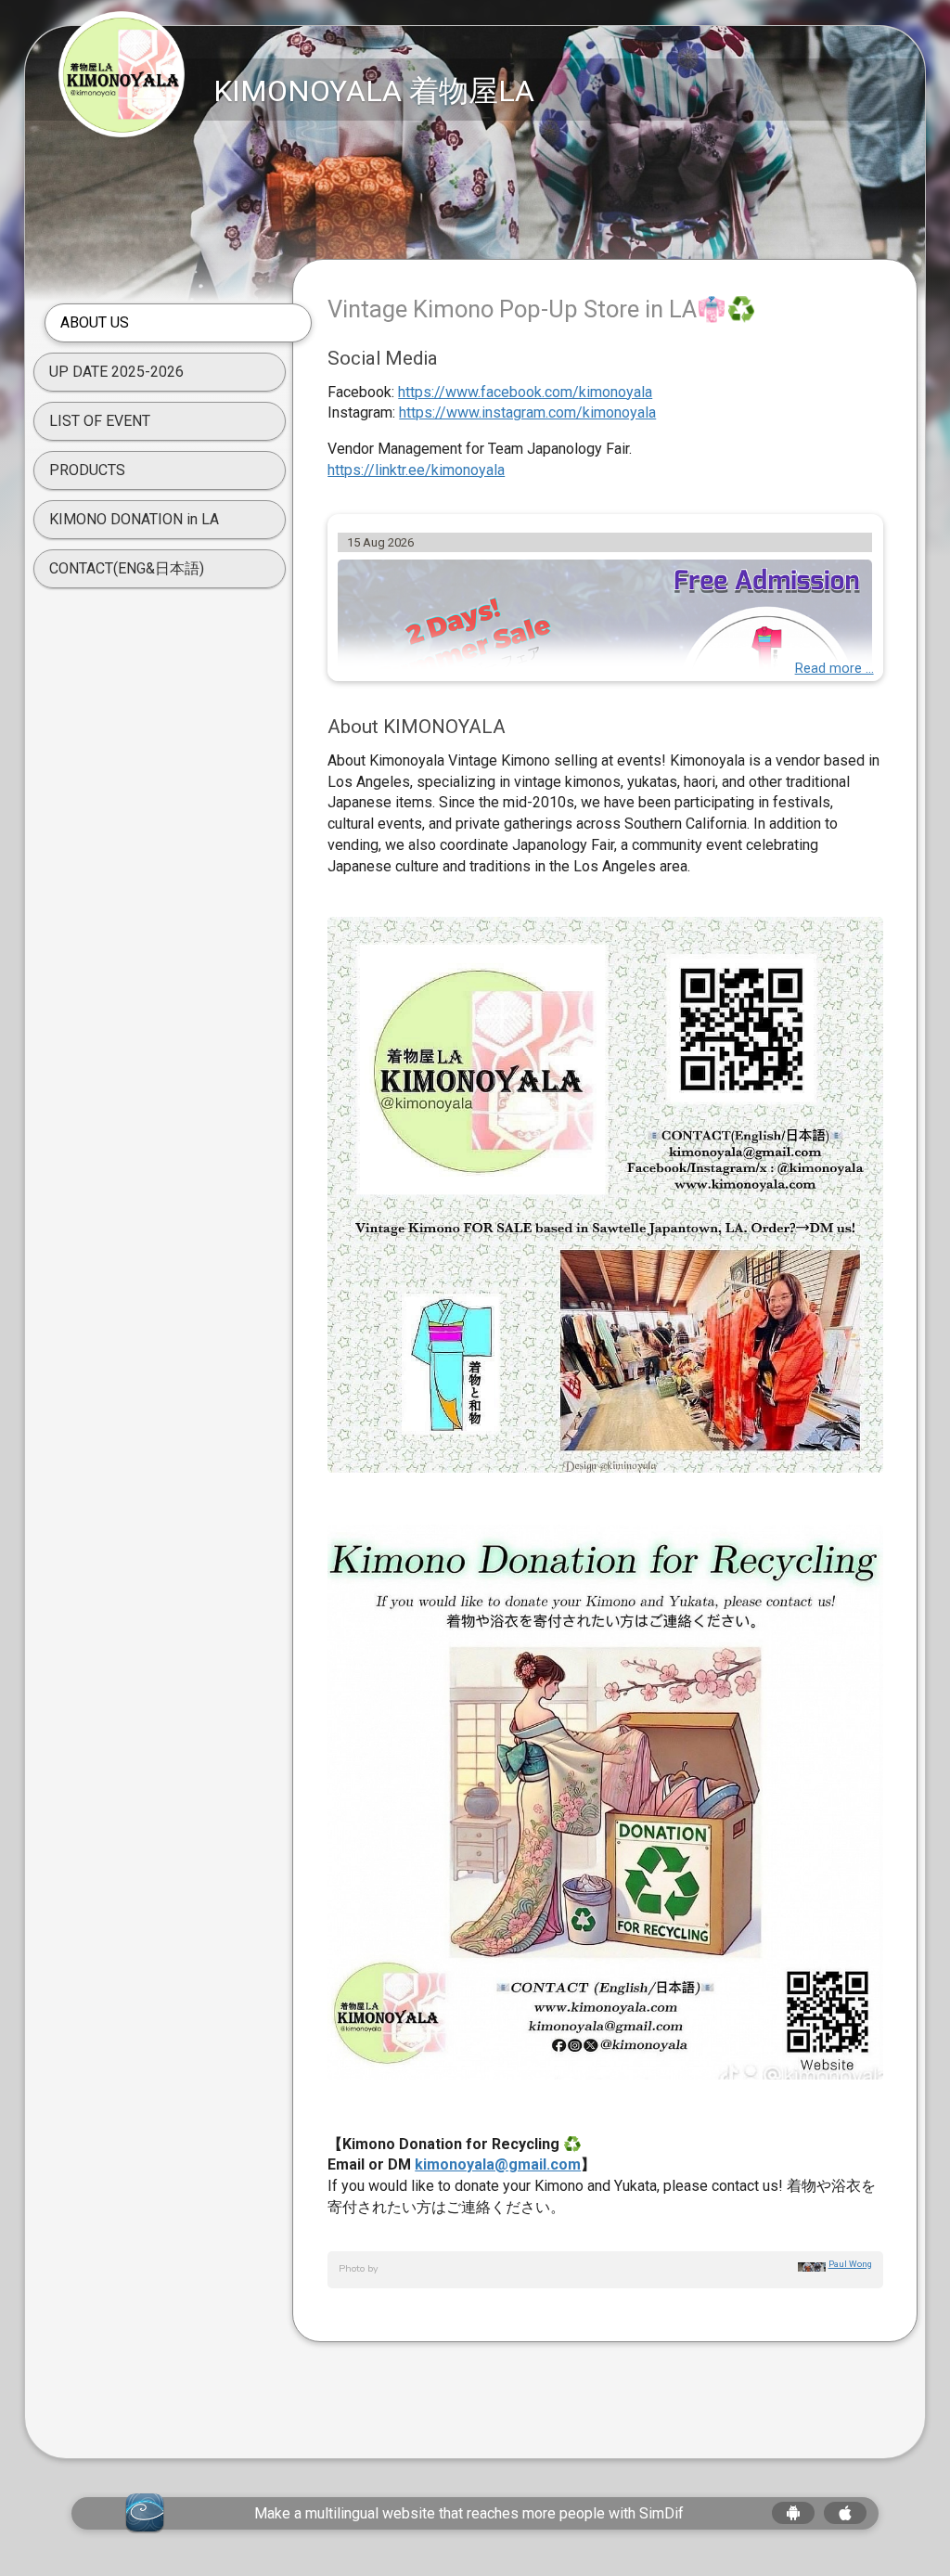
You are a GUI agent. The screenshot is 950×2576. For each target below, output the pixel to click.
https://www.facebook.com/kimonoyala (525, 392)
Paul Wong (850, 2264)
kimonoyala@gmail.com (498, 2164)
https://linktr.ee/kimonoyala (416, 470)
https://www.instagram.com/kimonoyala (527, 412)
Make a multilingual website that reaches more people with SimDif (469, 2513)
